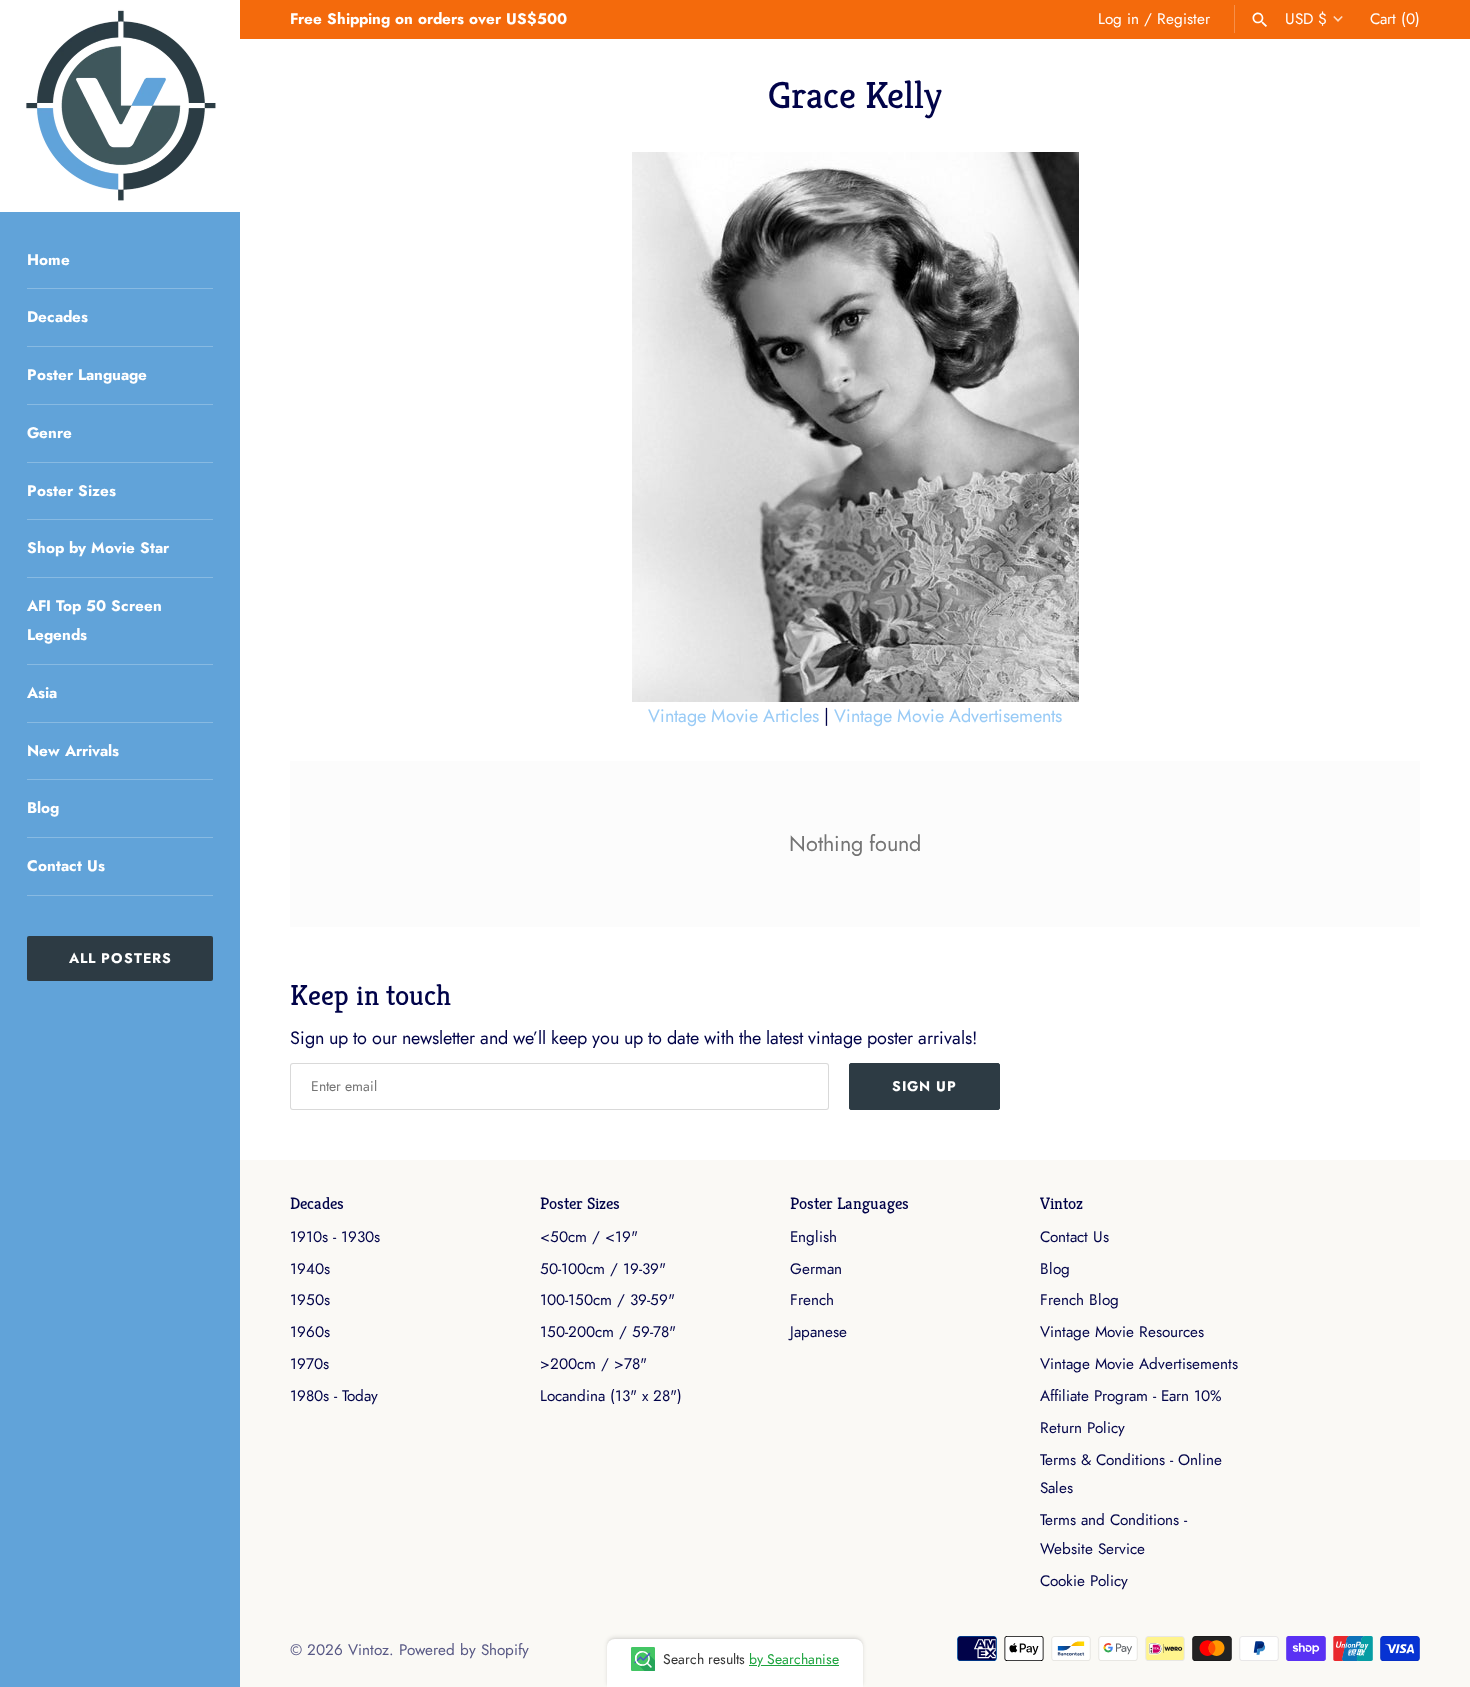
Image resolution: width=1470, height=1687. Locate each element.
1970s (309, 1364)
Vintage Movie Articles (733, 716)
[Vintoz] (120, 106)
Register (1183, 19)
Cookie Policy (1084, 1581)
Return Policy (1082, 1428)
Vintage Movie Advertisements (948, 716)
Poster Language (87, 375)
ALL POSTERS (120, 958)
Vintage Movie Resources (1122, 1332)
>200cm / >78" (593, 1364)
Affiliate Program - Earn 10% (1130, 1396)
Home (48, 260)
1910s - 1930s (335, 1237)
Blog (43, 808)
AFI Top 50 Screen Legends (94, 620)
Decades (57, 317)
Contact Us (66, 866)
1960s (310, 1332)
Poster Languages (849, 1203)
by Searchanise (794, 1659)
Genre (49, 433)
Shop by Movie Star (98, 548)
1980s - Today (334, 1396)
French (812, 1300)
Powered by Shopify (464, 1650)
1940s (310, 1269)
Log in (1118, 19)
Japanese (818, 1332)
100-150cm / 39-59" (607, 1300)
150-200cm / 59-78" (608, 1332)
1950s (310, 1300)
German (816, 1269)
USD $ (1306, 19)
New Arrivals (73, 751)
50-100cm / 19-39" (603, 1269)
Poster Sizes (71, 491)
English (813, 1237)
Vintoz (1061, 1203)
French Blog (1079, 1300)
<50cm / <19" (589, 1237)
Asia (42, 693)
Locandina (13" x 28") (611, 1396)
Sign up (924, 1086)
